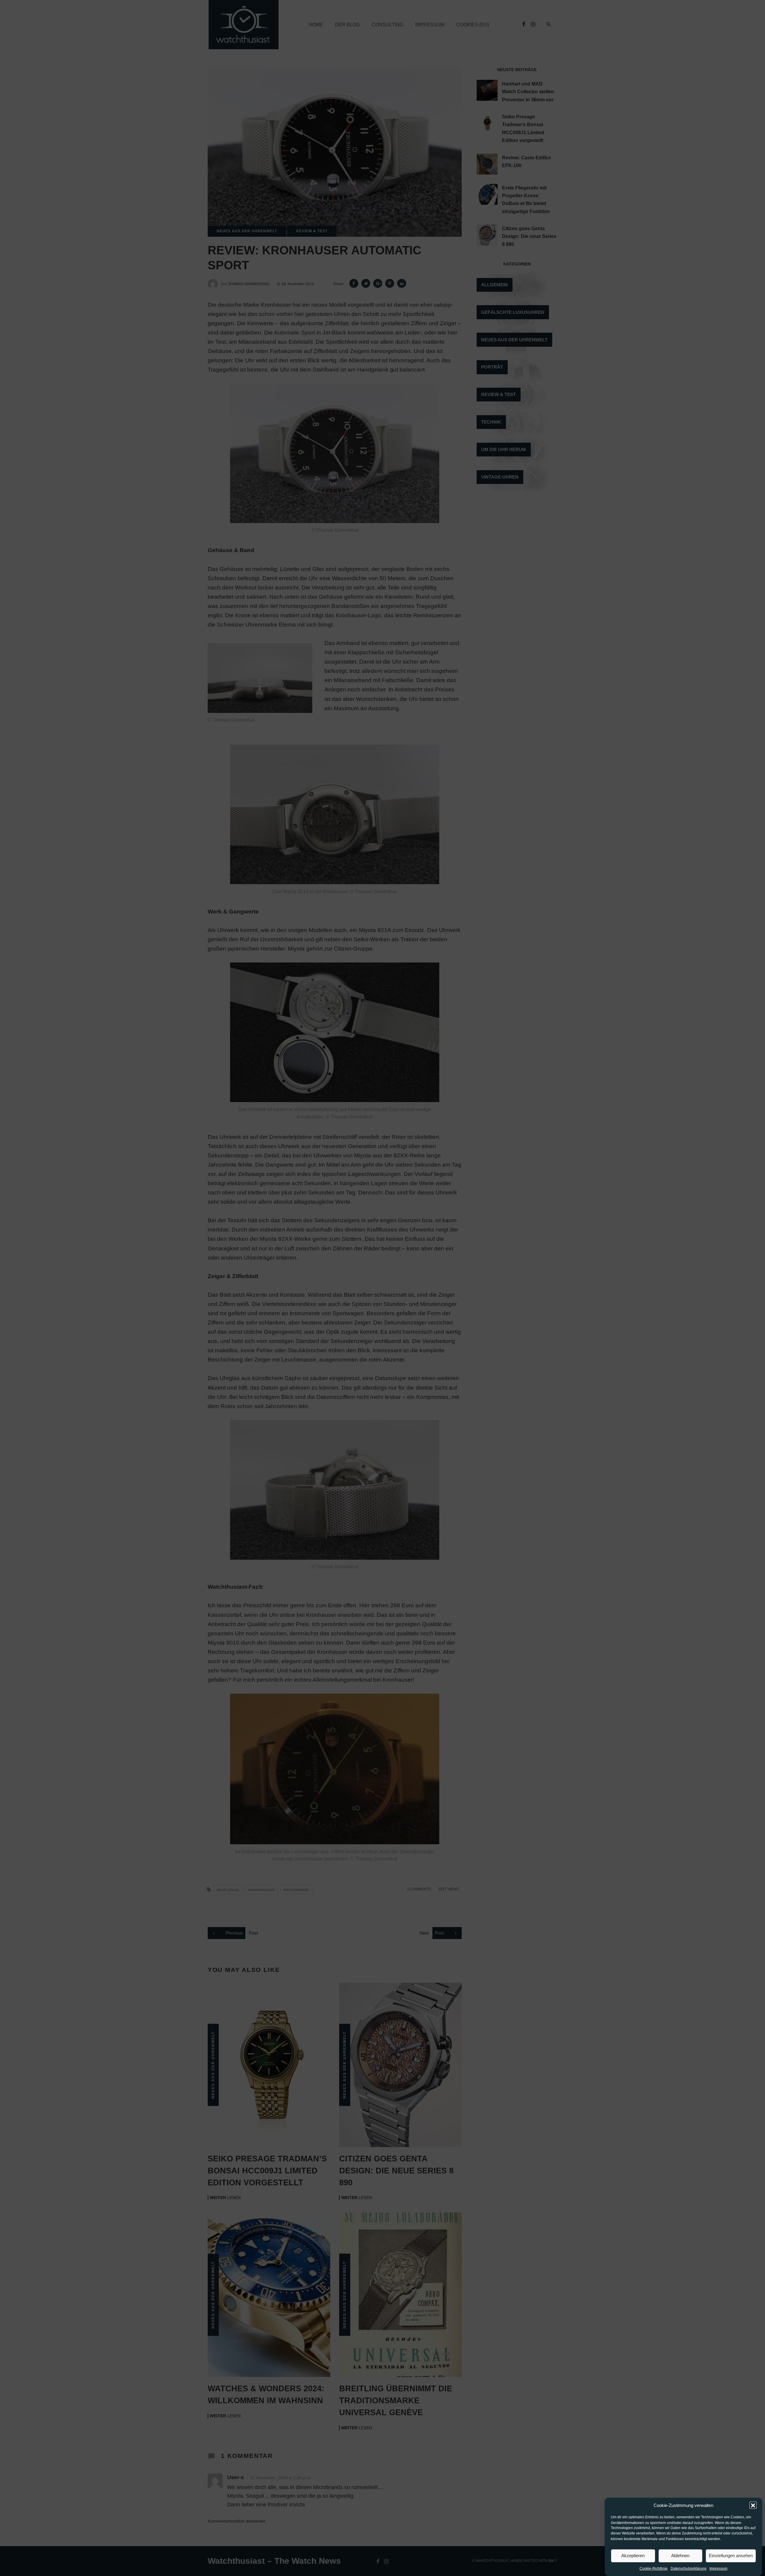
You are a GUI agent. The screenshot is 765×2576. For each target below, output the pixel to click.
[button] (753, 2505)
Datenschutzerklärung (688, 2569)
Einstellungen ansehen (731, 2556)
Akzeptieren (633, 2556)
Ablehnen (680, 2556)
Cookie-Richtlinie (654, 2569)
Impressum (718, 2569)
